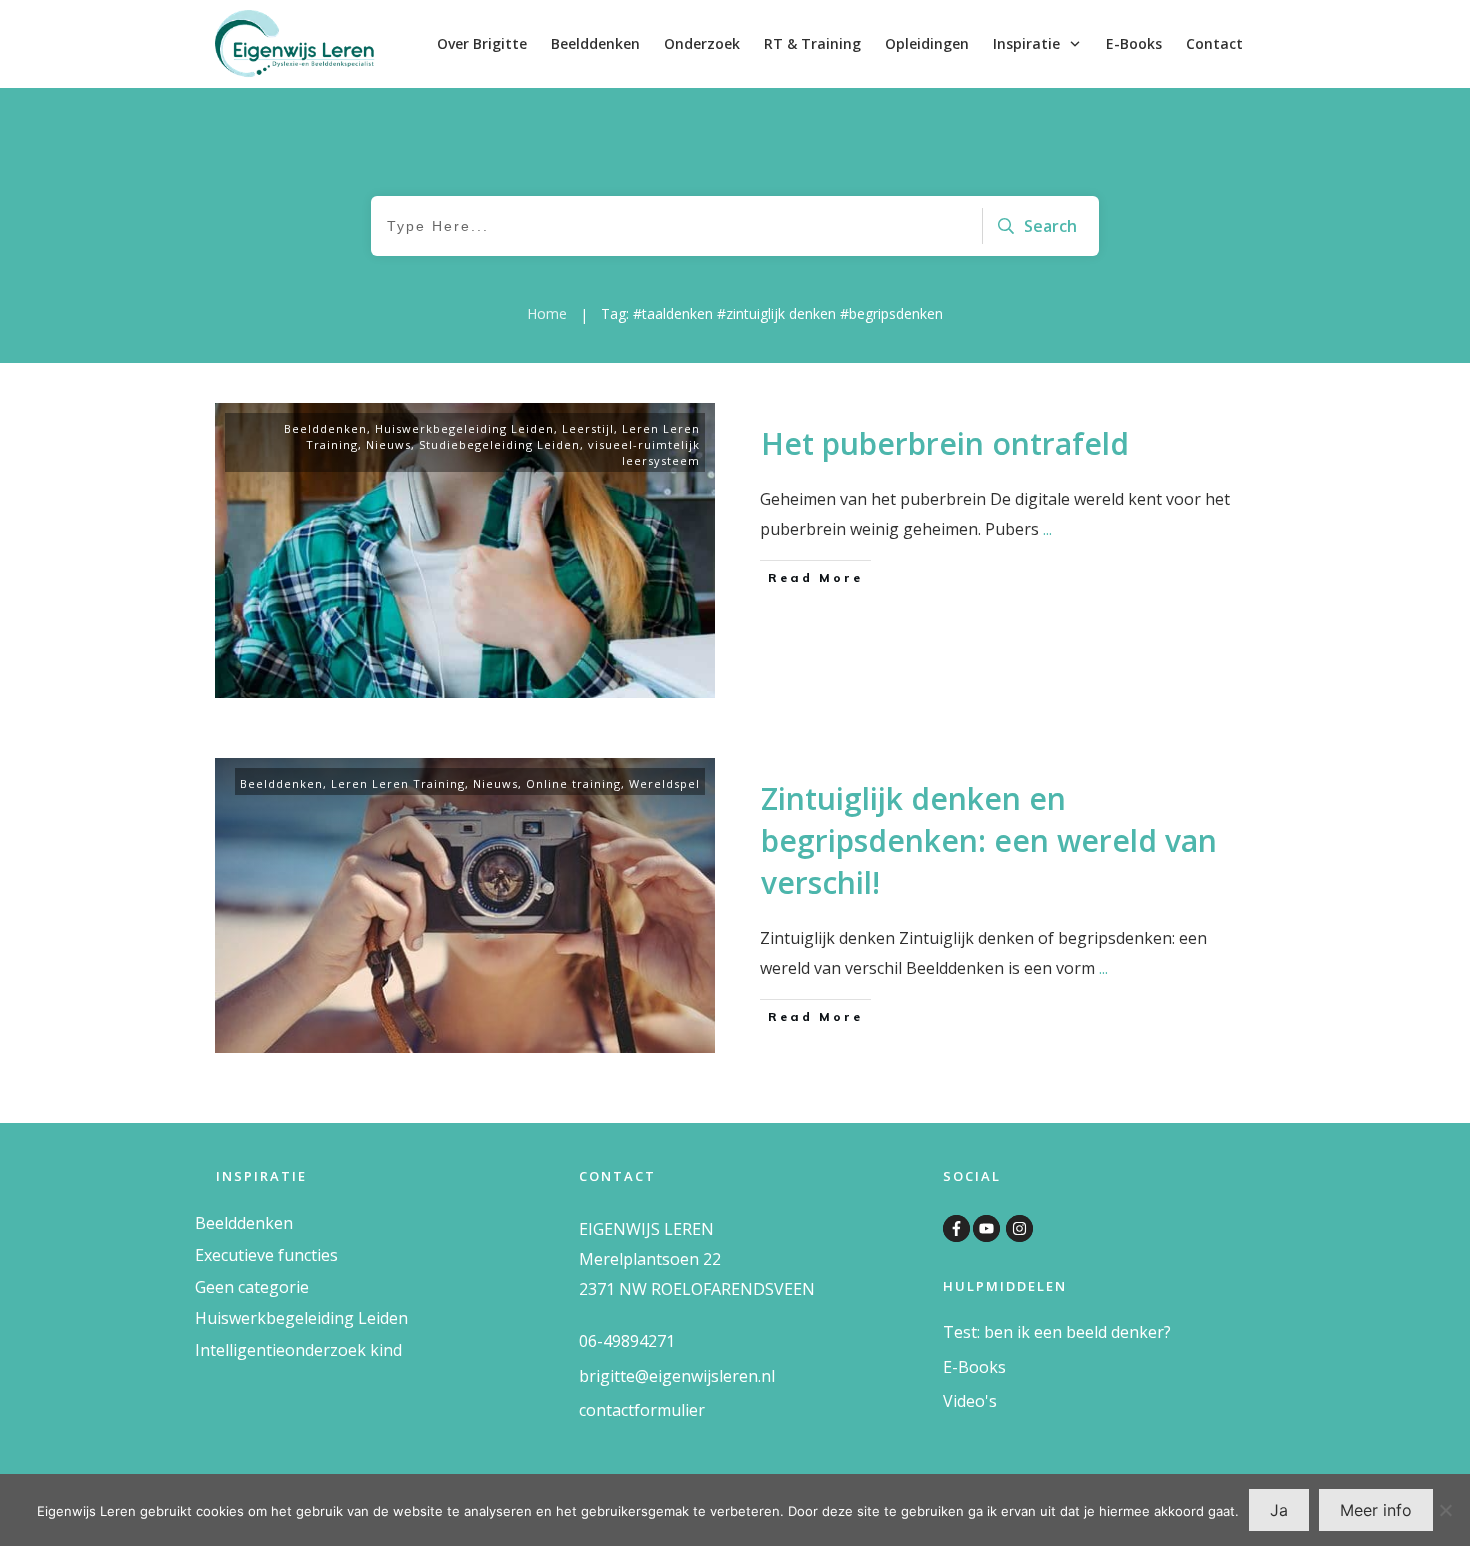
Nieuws (388, 444)
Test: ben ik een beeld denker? (1057, 1332)
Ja (1279, 1510)
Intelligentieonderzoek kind (298, 1350)
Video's (970, 1401)
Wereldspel (664, 783)
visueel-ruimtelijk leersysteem (644, 452)
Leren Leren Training (398, 783)
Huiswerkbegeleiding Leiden (464, 428)
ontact (610, 1410)
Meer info (1376, 1510)
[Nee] (1445, 1510)
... (1047, 529)
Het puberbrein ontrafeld (945, 443)
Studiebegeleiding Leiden (499, 444)
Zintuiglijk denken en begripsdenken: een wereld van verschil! (989, 840)
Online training (573, 783)
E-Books (974, 1367)
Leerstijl (588, 428)
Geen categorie (252, 1287)
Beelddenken (325, 428)
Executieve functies (266, 1255)
